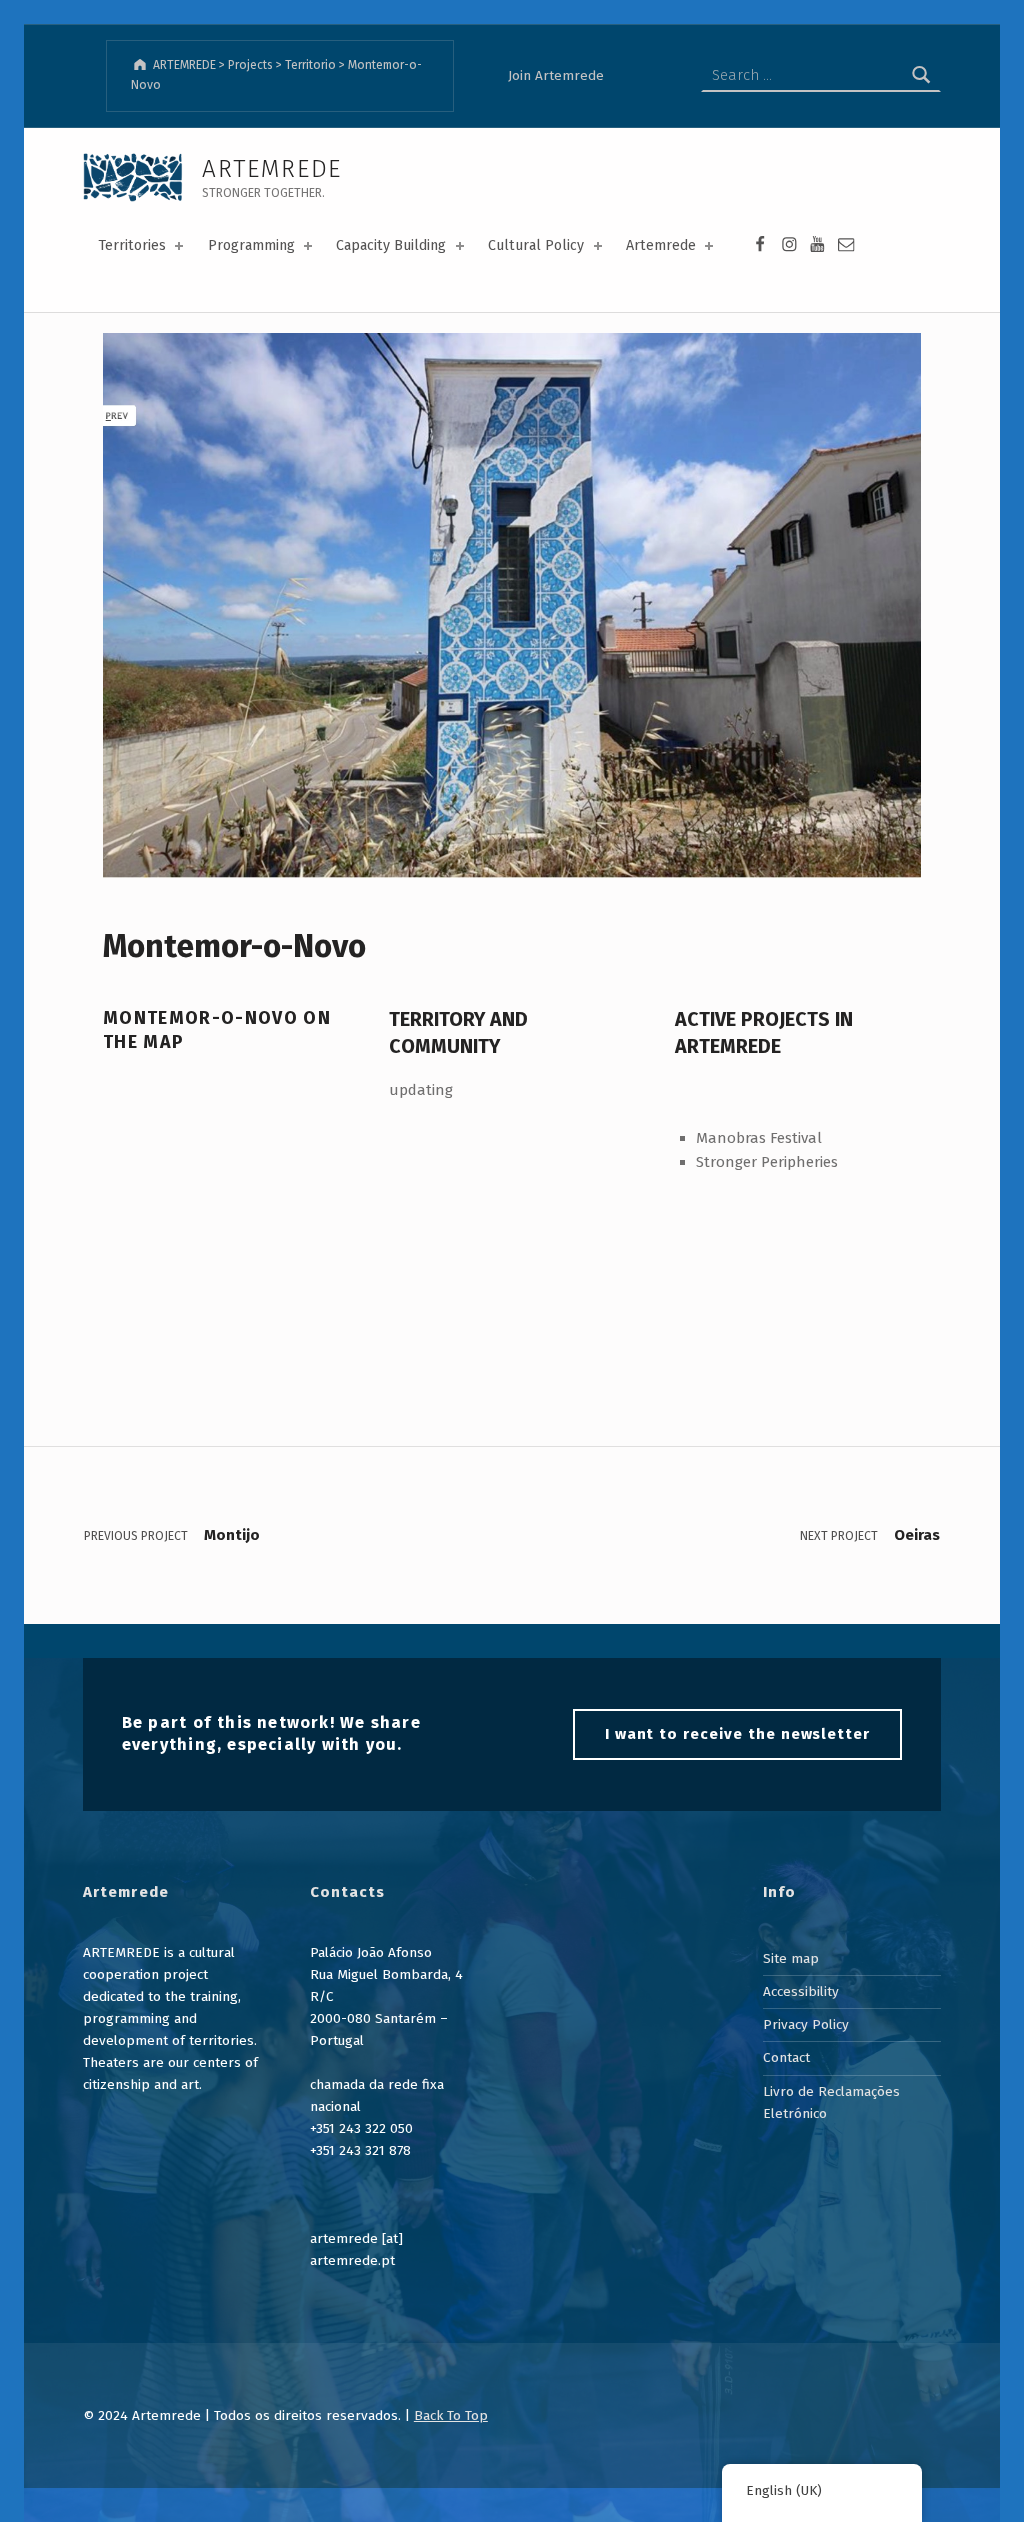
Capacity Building (391, 245)
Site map (791, 1958)
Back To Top (451, 2415)
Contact (786, 2057)
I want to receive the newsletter (737, 1734)
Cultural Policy (536, 245)
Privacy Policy (806, 2024)
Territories (132, 245)
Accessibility (801, 1991)
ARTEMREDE (272, 168)
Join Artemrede (556, 75)
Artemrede (661, 245)
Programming (251, 245)
